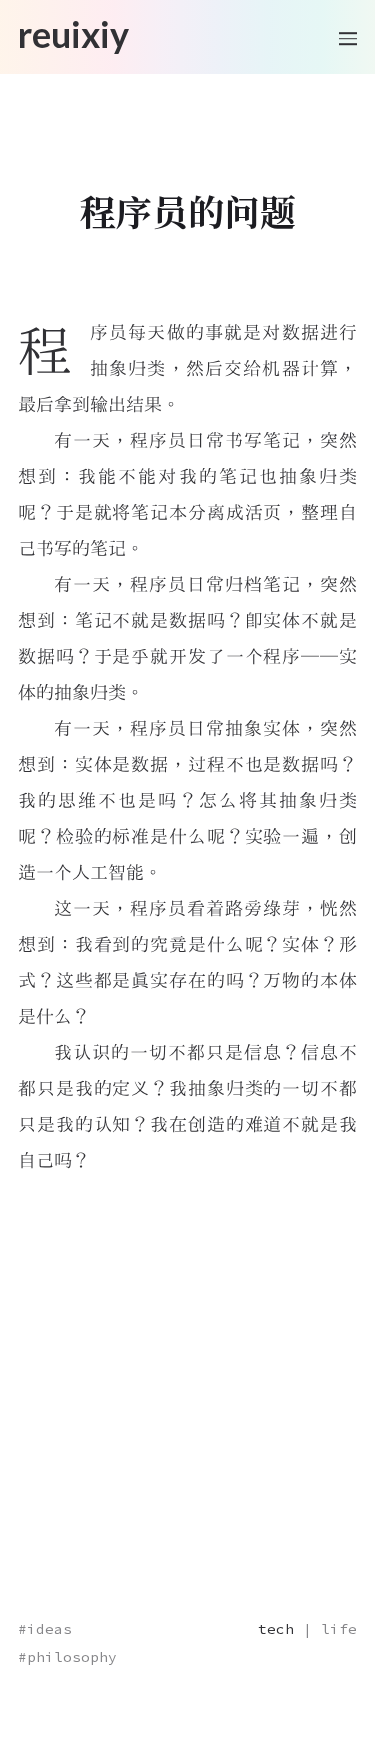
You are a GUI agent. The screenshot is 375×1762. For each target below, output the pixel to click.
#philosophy (67, 1657)
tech (276, 1629)
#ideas (45, 1629)
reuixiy (73, 35)
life (339, 1629)
